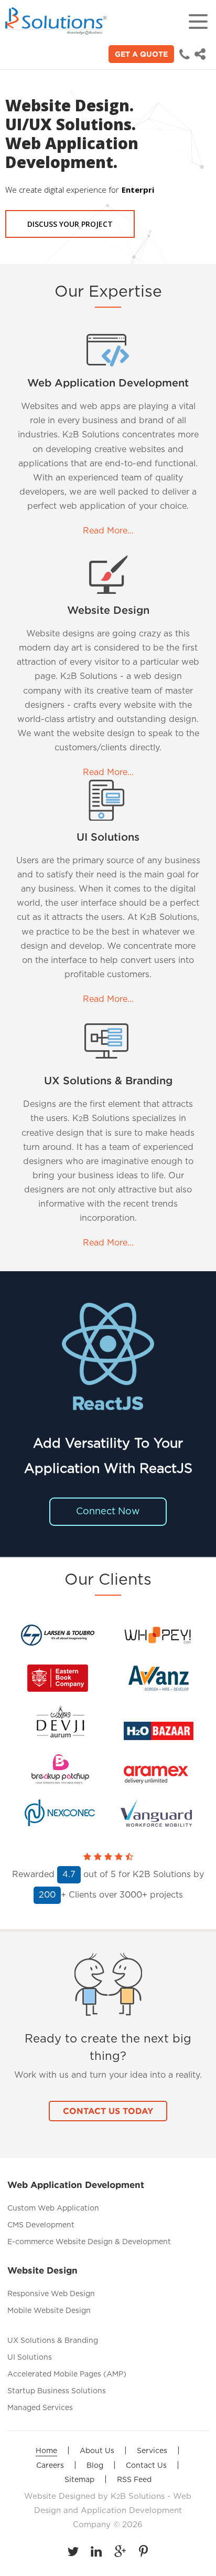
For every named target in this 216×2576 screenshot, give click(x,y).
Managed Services (40, 2408)
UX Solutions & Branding (108, 1081)
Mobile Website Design (49, 2311)
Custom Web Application (53, 2208)
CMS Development (41, 2225)
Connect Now (108, 1512)
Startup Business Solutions (57, 2391)
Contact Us (146, 2466)
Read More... (108, 531)
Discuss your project (70, 224)
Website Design (108, 611)
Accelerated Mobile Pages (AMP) (67, 2374)
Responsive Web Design (51, 2294)
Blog (95, 2466)
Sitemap (79, 2480)
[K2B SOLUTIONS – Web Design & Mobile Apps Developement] (58, 21)
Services (152, 2451)
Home (46, 2451)
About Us (97, 2451)
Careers (50, 2466)
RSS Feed (134, 2480)
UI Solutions (108, 837)
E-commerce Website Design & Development (89, 2242)
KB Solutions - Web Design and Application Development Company (113, 2511)
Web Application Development (108, 383)
